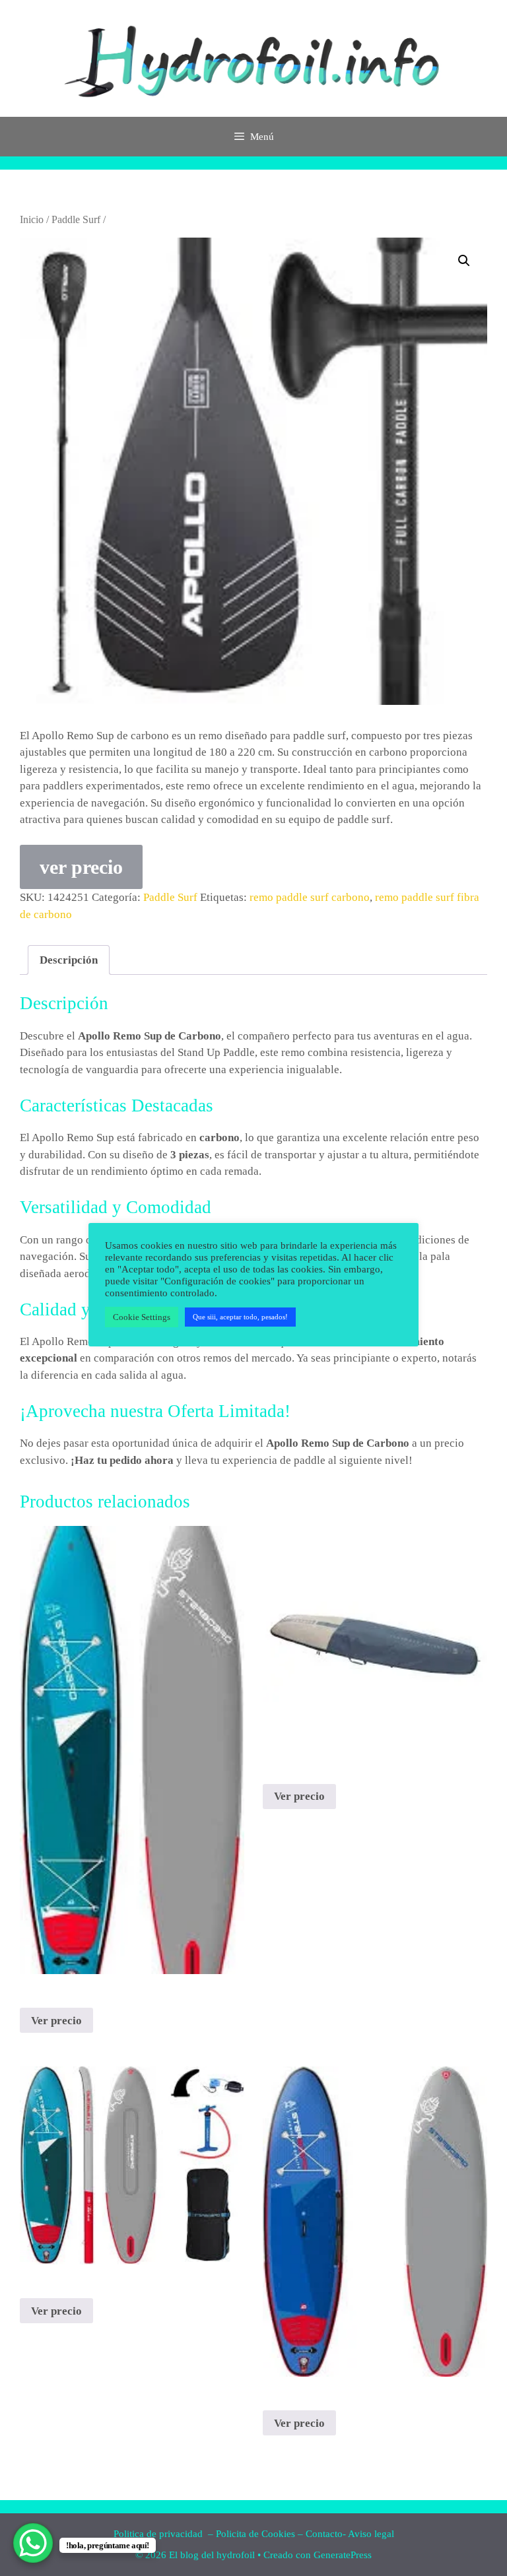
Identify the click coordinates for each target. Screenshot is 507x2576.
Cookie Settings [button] (142, 1317)
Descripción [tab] (69, 960)
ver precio (81, 867)
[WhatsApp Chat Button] (33, 2543)
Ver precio (56, 2021)
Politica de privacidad (159, 2534)
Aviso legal (371, 2534)
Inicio (32, 219)
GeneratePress (343, 2555)
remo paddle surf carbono (310, 897)
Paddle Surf (76, 219)
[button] (464, 261)
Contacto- (326, 2534)
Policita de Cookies (255, 2534)
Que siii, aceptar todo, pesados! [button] (240, 1317)
